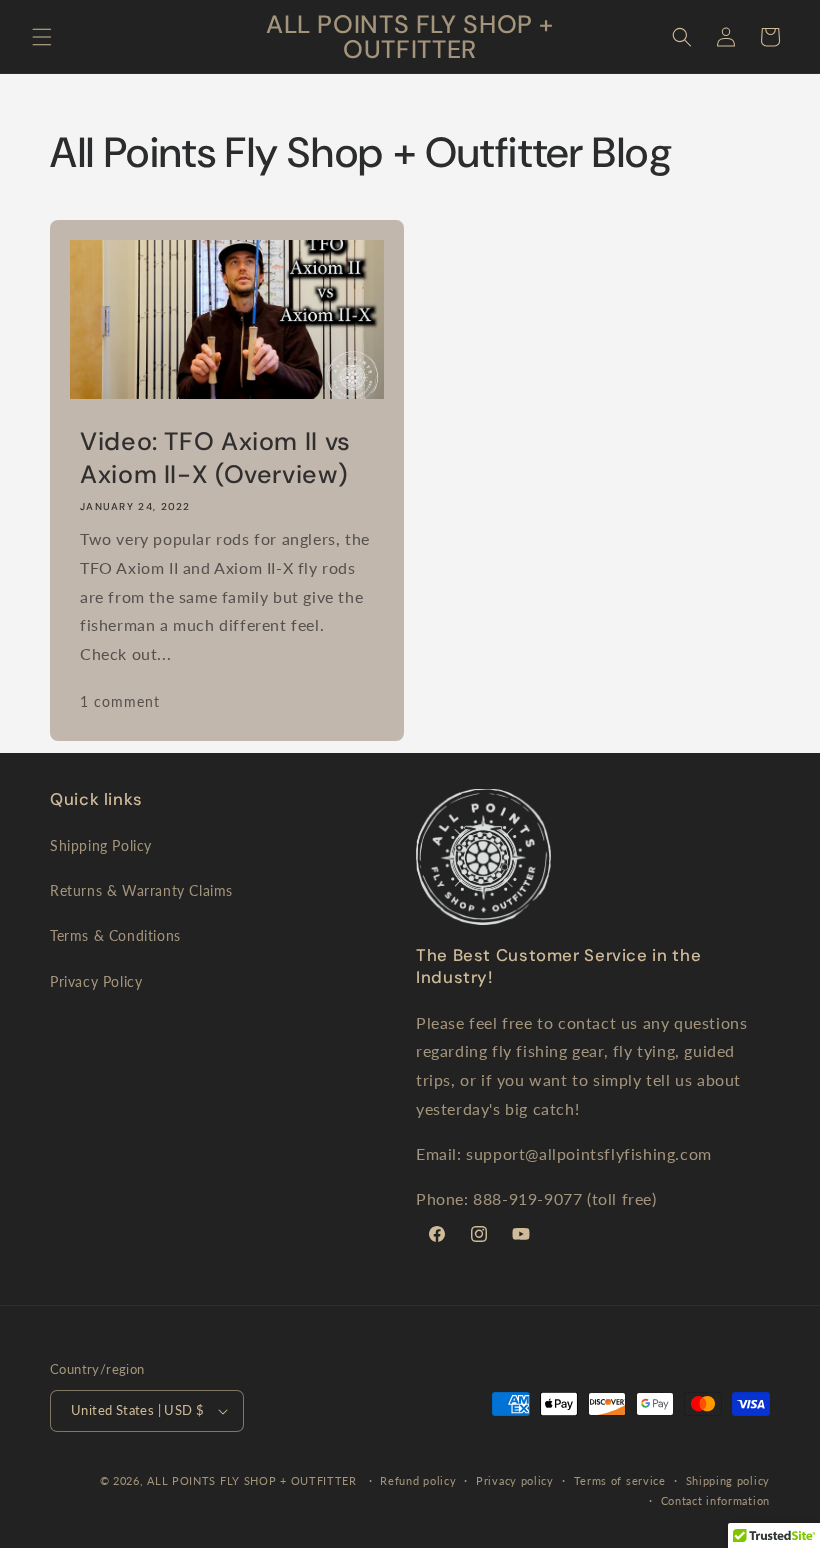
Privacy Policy (96, 981)
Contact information (715, 1500)
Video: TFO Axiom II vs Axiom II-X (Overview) (215, 459)
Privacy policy (515, 1480)
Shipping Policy (101, 845)
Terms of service (620, 1480)
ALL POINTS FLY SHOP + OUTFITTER (252, 1480)
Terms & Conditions (115, 935)
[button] (42, 37)
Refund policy (418, 1480)
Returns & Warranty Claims (141, 890)
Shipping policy (728, 1480)
